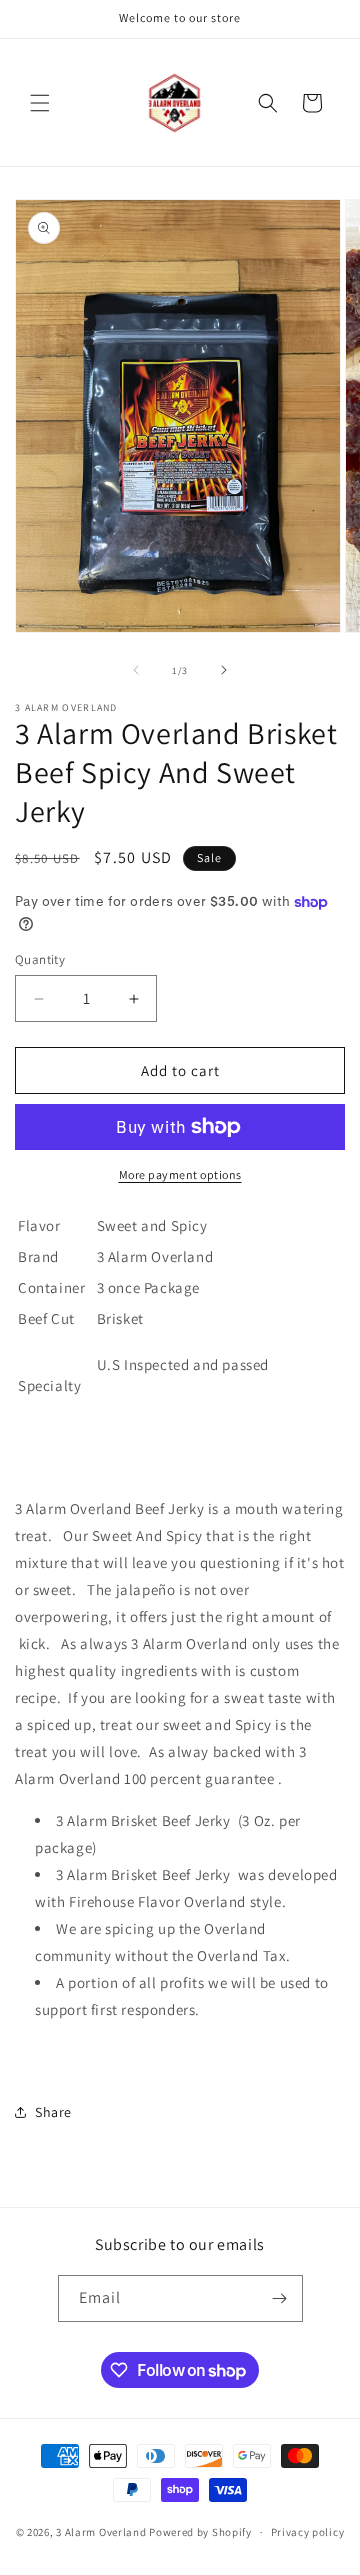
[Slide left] (136, 670)
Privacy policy (308, 2532)
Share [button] (53, 2112)
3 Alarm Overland (102, 2532)
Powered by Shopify (200, 2532)
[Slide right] (224, 670)
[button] (40, 103)
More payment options (180, 1174)
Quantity (40, 959)
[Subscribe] (280, 2298)
